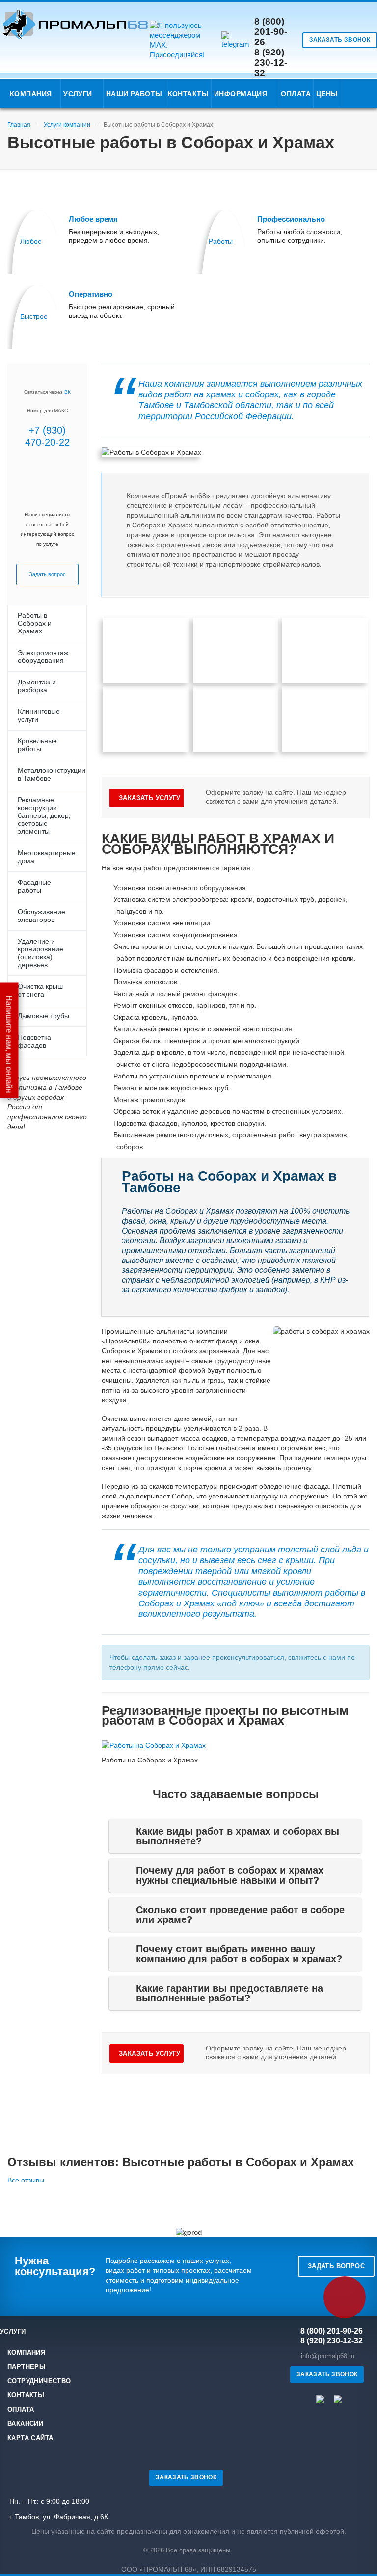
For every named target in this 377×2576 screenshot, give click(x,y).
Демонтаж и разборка (37, 686)
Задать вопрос (336, 2266)
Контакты (188, 94)
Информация (243, 94)
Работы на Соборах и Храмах (150, 1760)
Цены (327, 94)
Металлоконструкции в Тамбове (52, 774)
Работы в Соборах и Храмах (35, 623)
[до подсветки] (325, 719)
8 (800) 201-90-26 (271, 32)
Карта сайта (30, 2438)
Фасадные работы (34, 886)
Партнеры (27, 2367)
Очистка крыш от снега (40, 990)
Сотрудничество (39, 2381)
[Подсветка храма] (236, 719)
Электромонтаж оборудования (43, 657)
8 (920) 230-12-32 (271, 63)
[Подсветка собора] (146, 719)
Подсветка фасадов (34, 1041)
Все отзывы (26, 2180)
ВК (67, 392)
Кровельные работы (37, 745)
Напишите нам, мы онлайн (9, 1043)
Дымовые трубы (43, 1016)
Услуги (80, 94)
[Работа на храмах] (236, 651)
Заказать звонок (340, 40)
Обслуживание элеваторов (41, 916)
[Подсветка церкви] (325, 651)
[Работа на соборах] (146, 651)
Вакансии (25, 2424)
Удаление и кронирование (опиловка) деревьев (40, 953)
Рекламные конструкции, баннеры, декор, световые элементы (44, 815)
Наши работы (134, 94)
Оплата (296, 94)
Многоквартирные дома (47, 857)
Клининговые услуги (39, 715)
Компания (32, 94)
